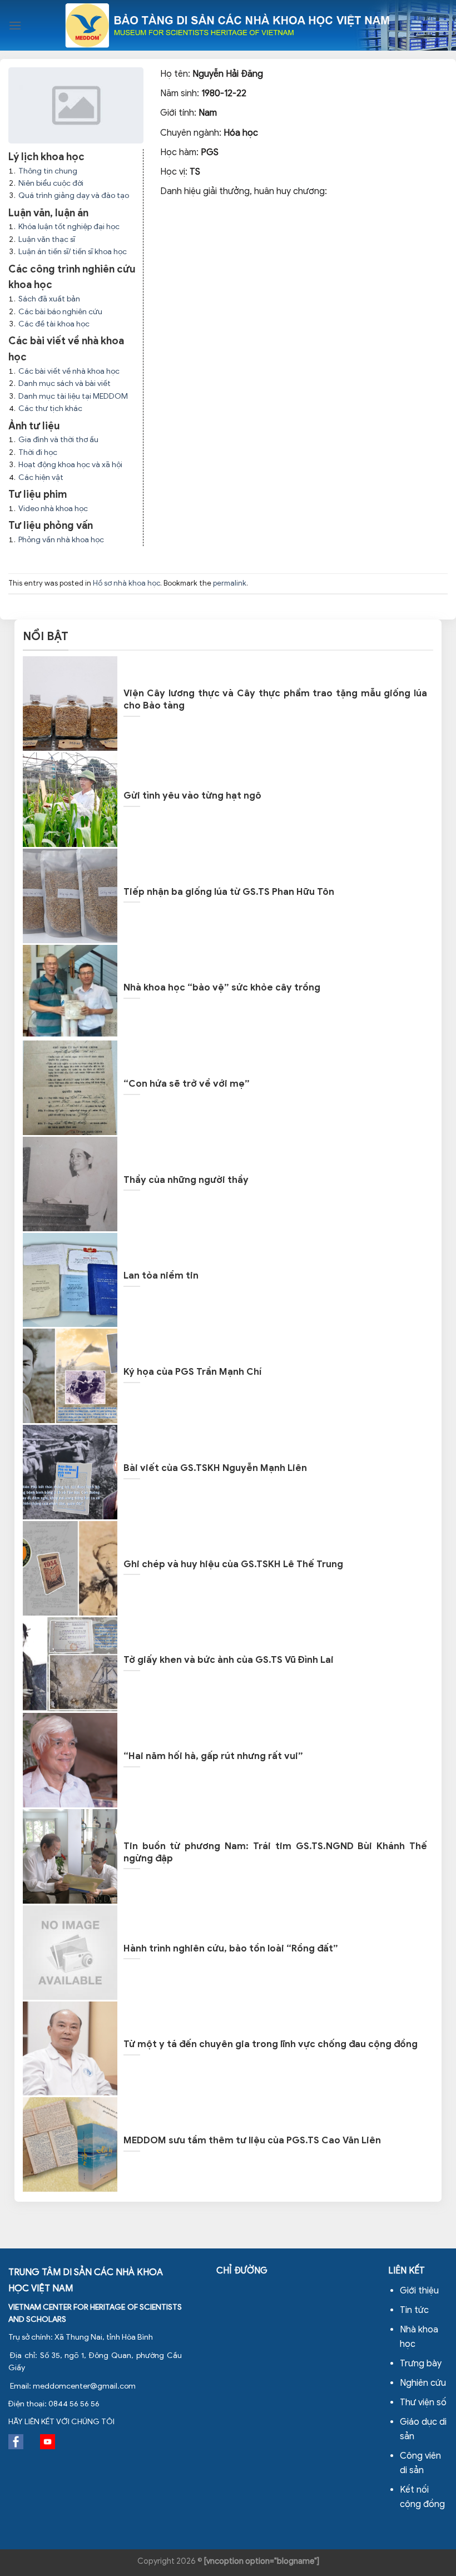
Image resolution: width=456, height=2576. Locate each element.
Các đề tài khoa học (54, 324)
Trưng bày (421, 2364)
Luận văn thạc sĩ (47, 239)
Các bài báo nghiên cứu (60, 312)
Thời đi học (38, 452)
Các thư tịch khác (50, 408)
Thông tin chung (48, 171)
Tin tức (414, 2310)
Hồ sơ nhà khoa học (127, 583)
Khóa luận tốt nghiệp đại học (69, 227)
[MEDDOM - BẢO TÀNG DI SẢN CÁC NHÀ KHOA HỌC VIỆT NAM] (228, 25)
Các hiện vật (41, 477)
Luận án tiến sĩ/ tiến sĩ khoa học (73, 252)
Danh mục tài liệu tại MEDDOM (73, 396)
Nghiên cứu (423, 2383)
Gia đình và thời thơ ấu (58, 440)
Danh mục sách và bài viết (65, 383)
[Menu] (15, 25)
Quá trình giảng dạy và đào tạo (74, 195)
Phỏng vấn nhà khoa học (61, 540)
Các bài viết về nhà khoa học (69, 371)
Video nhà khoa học (53, 509)
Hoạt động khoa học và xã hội (70, 465)
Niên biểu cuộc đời (51, 183)
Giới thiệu (419, 2291)
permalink (230, 583)
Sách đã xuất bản (49, 299)
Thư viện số (423, 2402)
